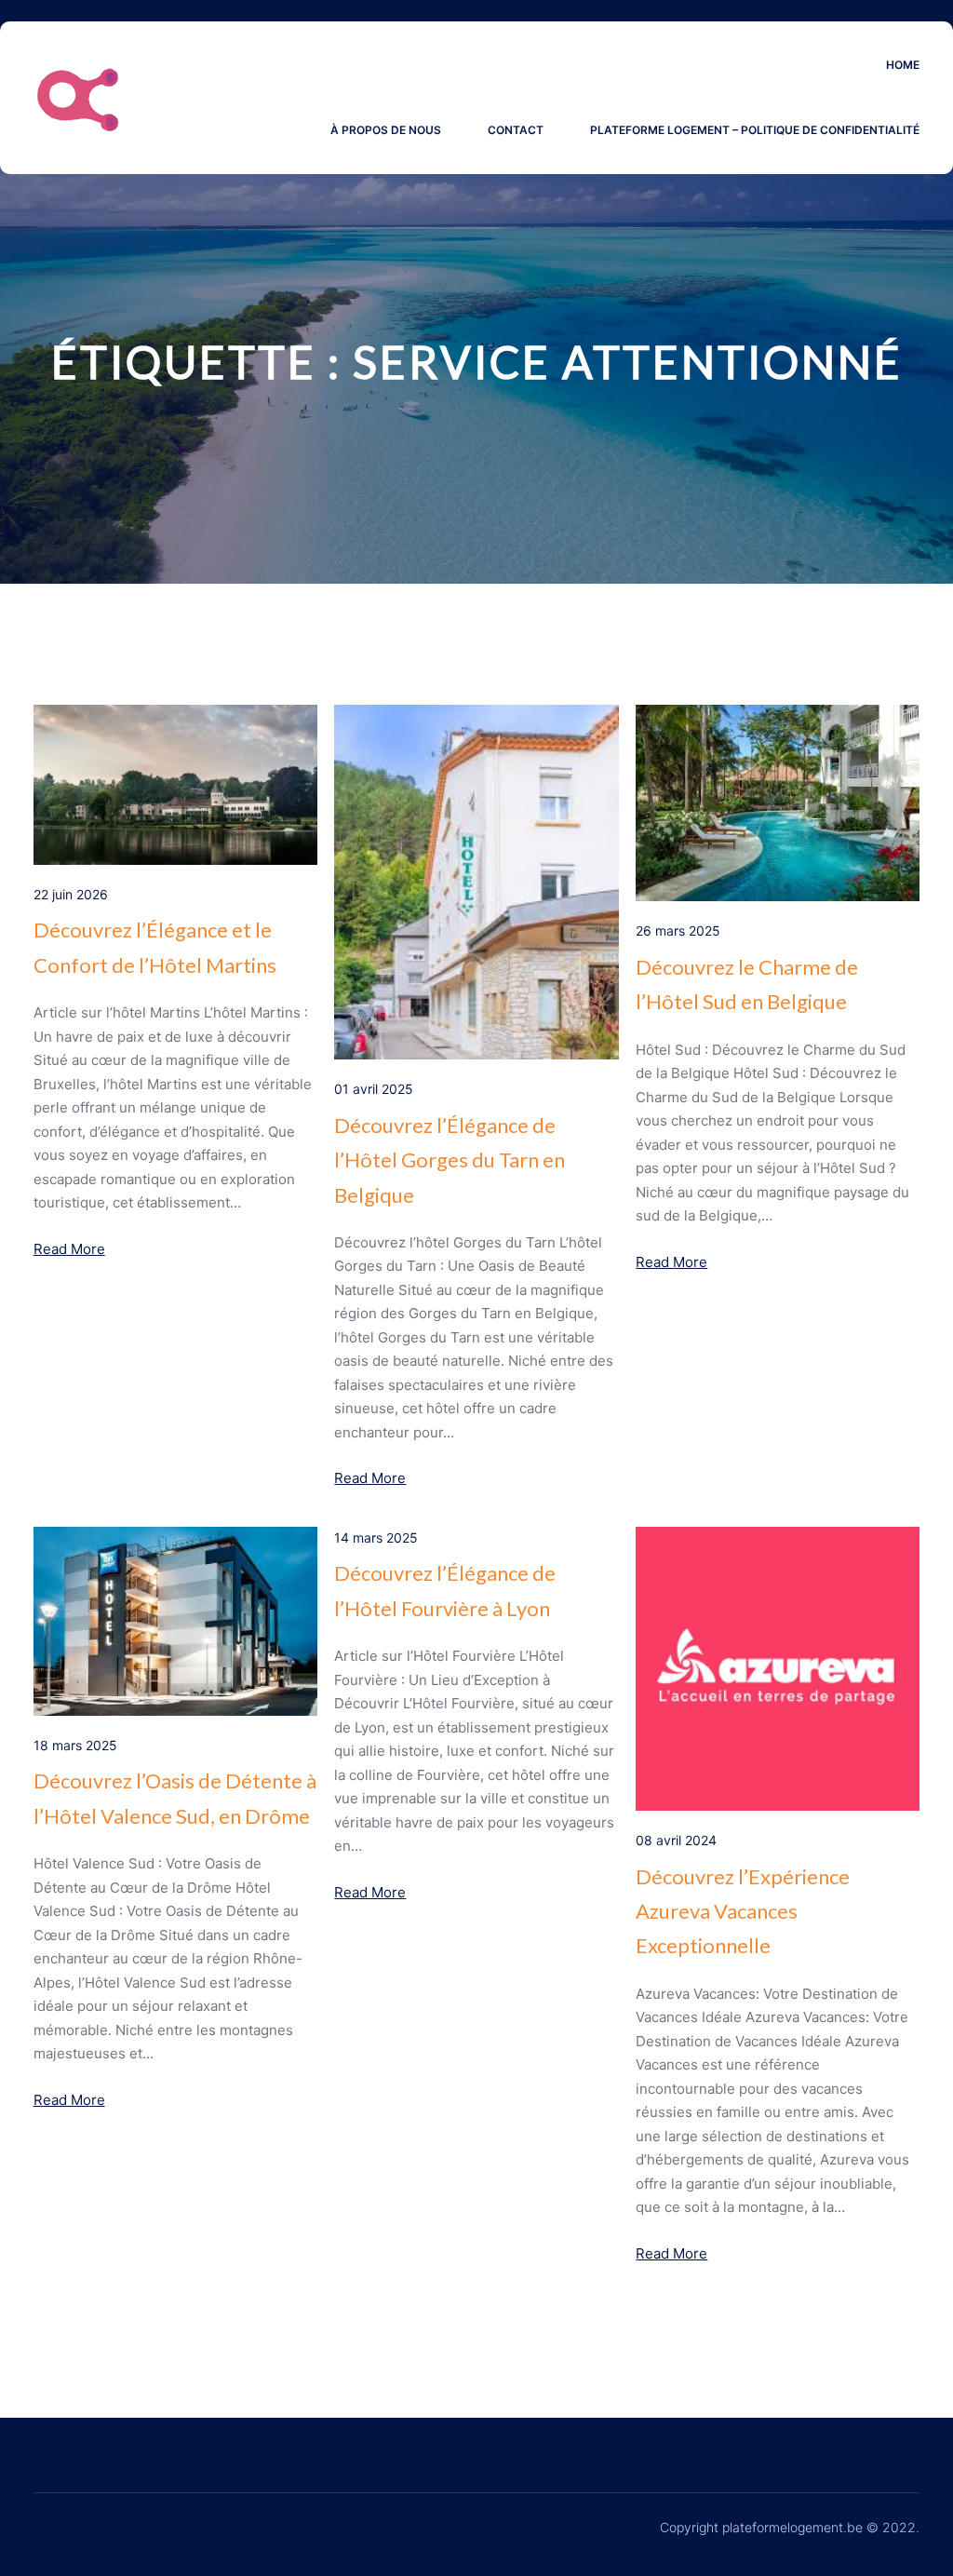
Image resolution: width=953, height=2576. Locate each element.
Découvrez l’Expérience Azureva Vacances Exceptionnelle (743, 1911)
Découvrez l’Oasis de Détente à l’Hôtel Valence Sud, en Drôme (175, 1798)
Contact (516, 130)
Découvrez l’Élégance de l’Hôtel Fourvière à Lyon (445, 1590)
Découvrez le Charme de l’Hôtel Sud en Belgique (747, 984)
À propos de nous (386, 130)
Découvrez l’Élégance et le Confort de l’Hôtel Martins (155, 947)
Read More (69, 1249)
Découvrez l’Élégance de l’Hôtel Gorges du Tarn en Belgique (450, 1160)
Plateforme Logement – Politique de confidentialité (755, 130)
